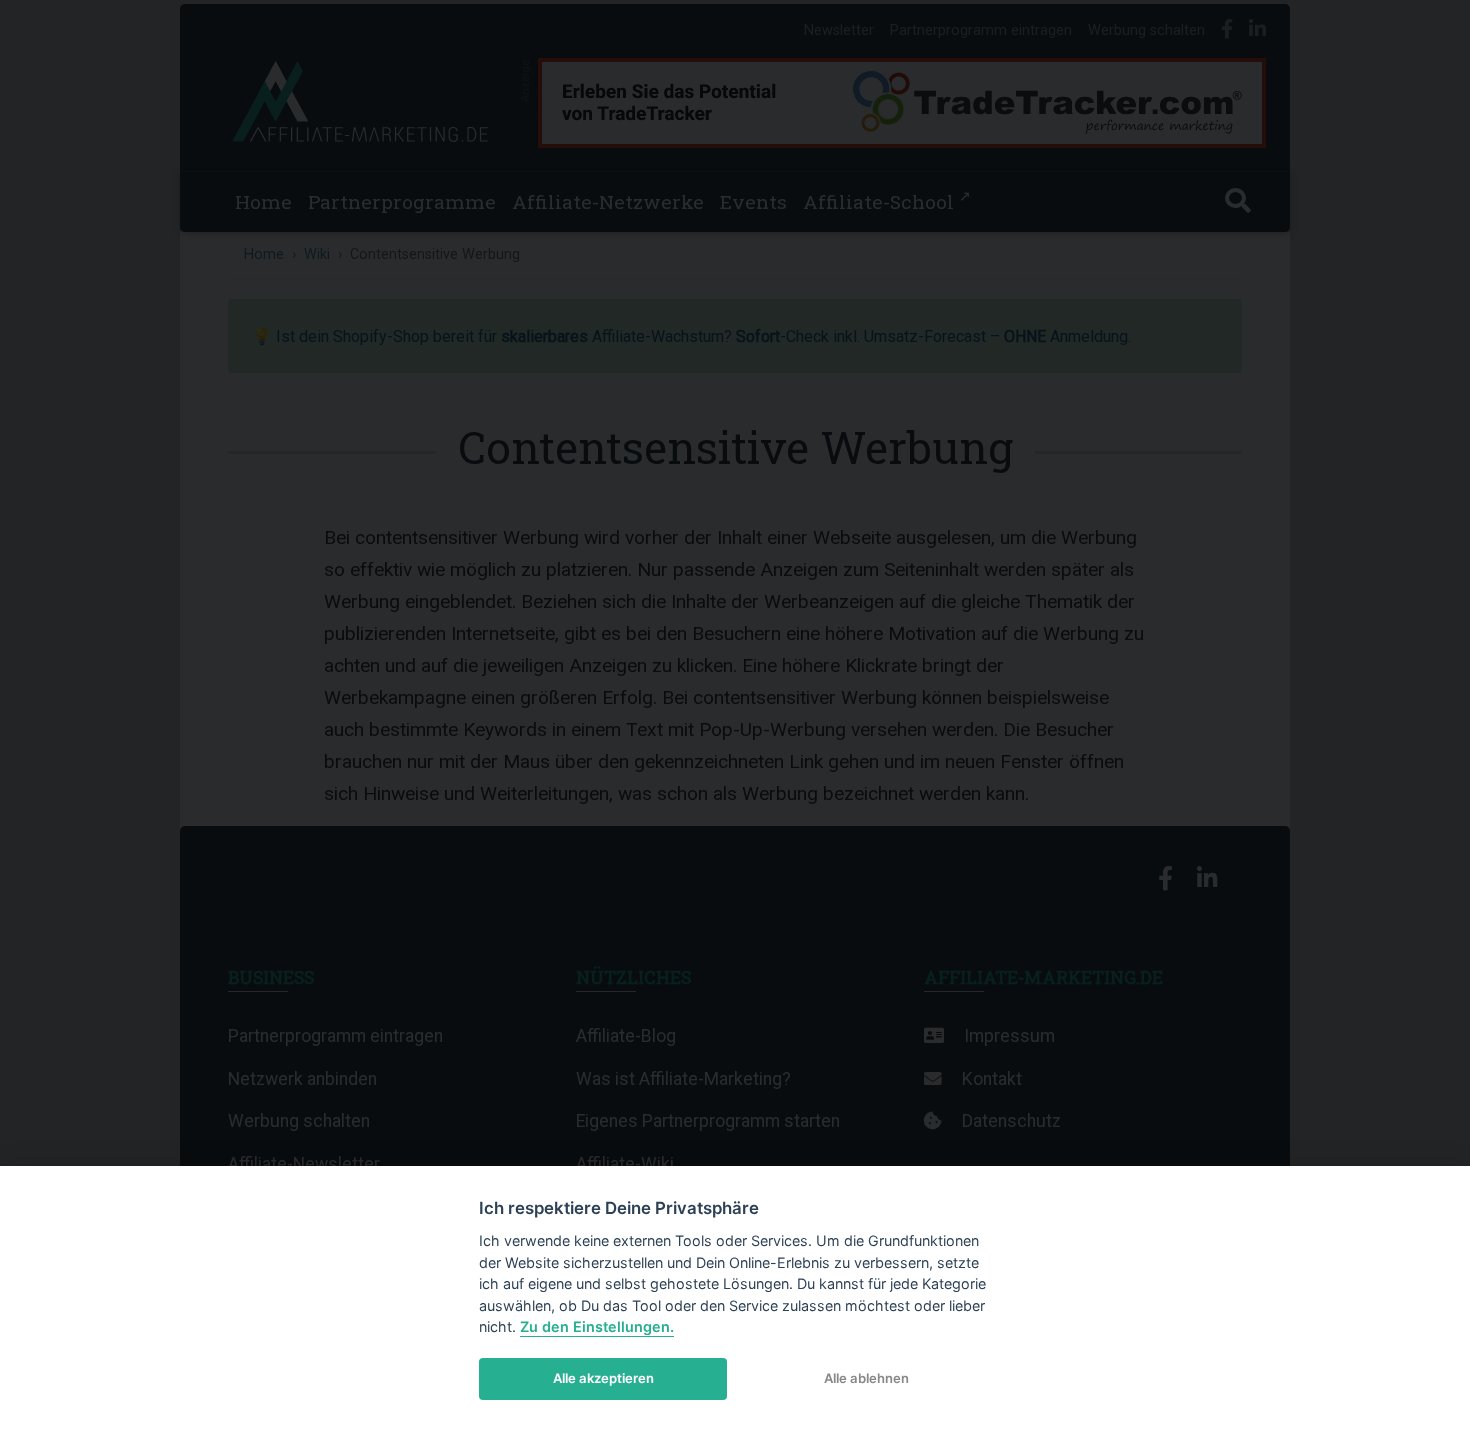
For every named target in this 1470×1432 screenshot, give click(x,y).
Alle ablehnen (866, 1378)
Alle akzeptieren (603, 1378)
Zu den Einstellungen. (597, 1326)
